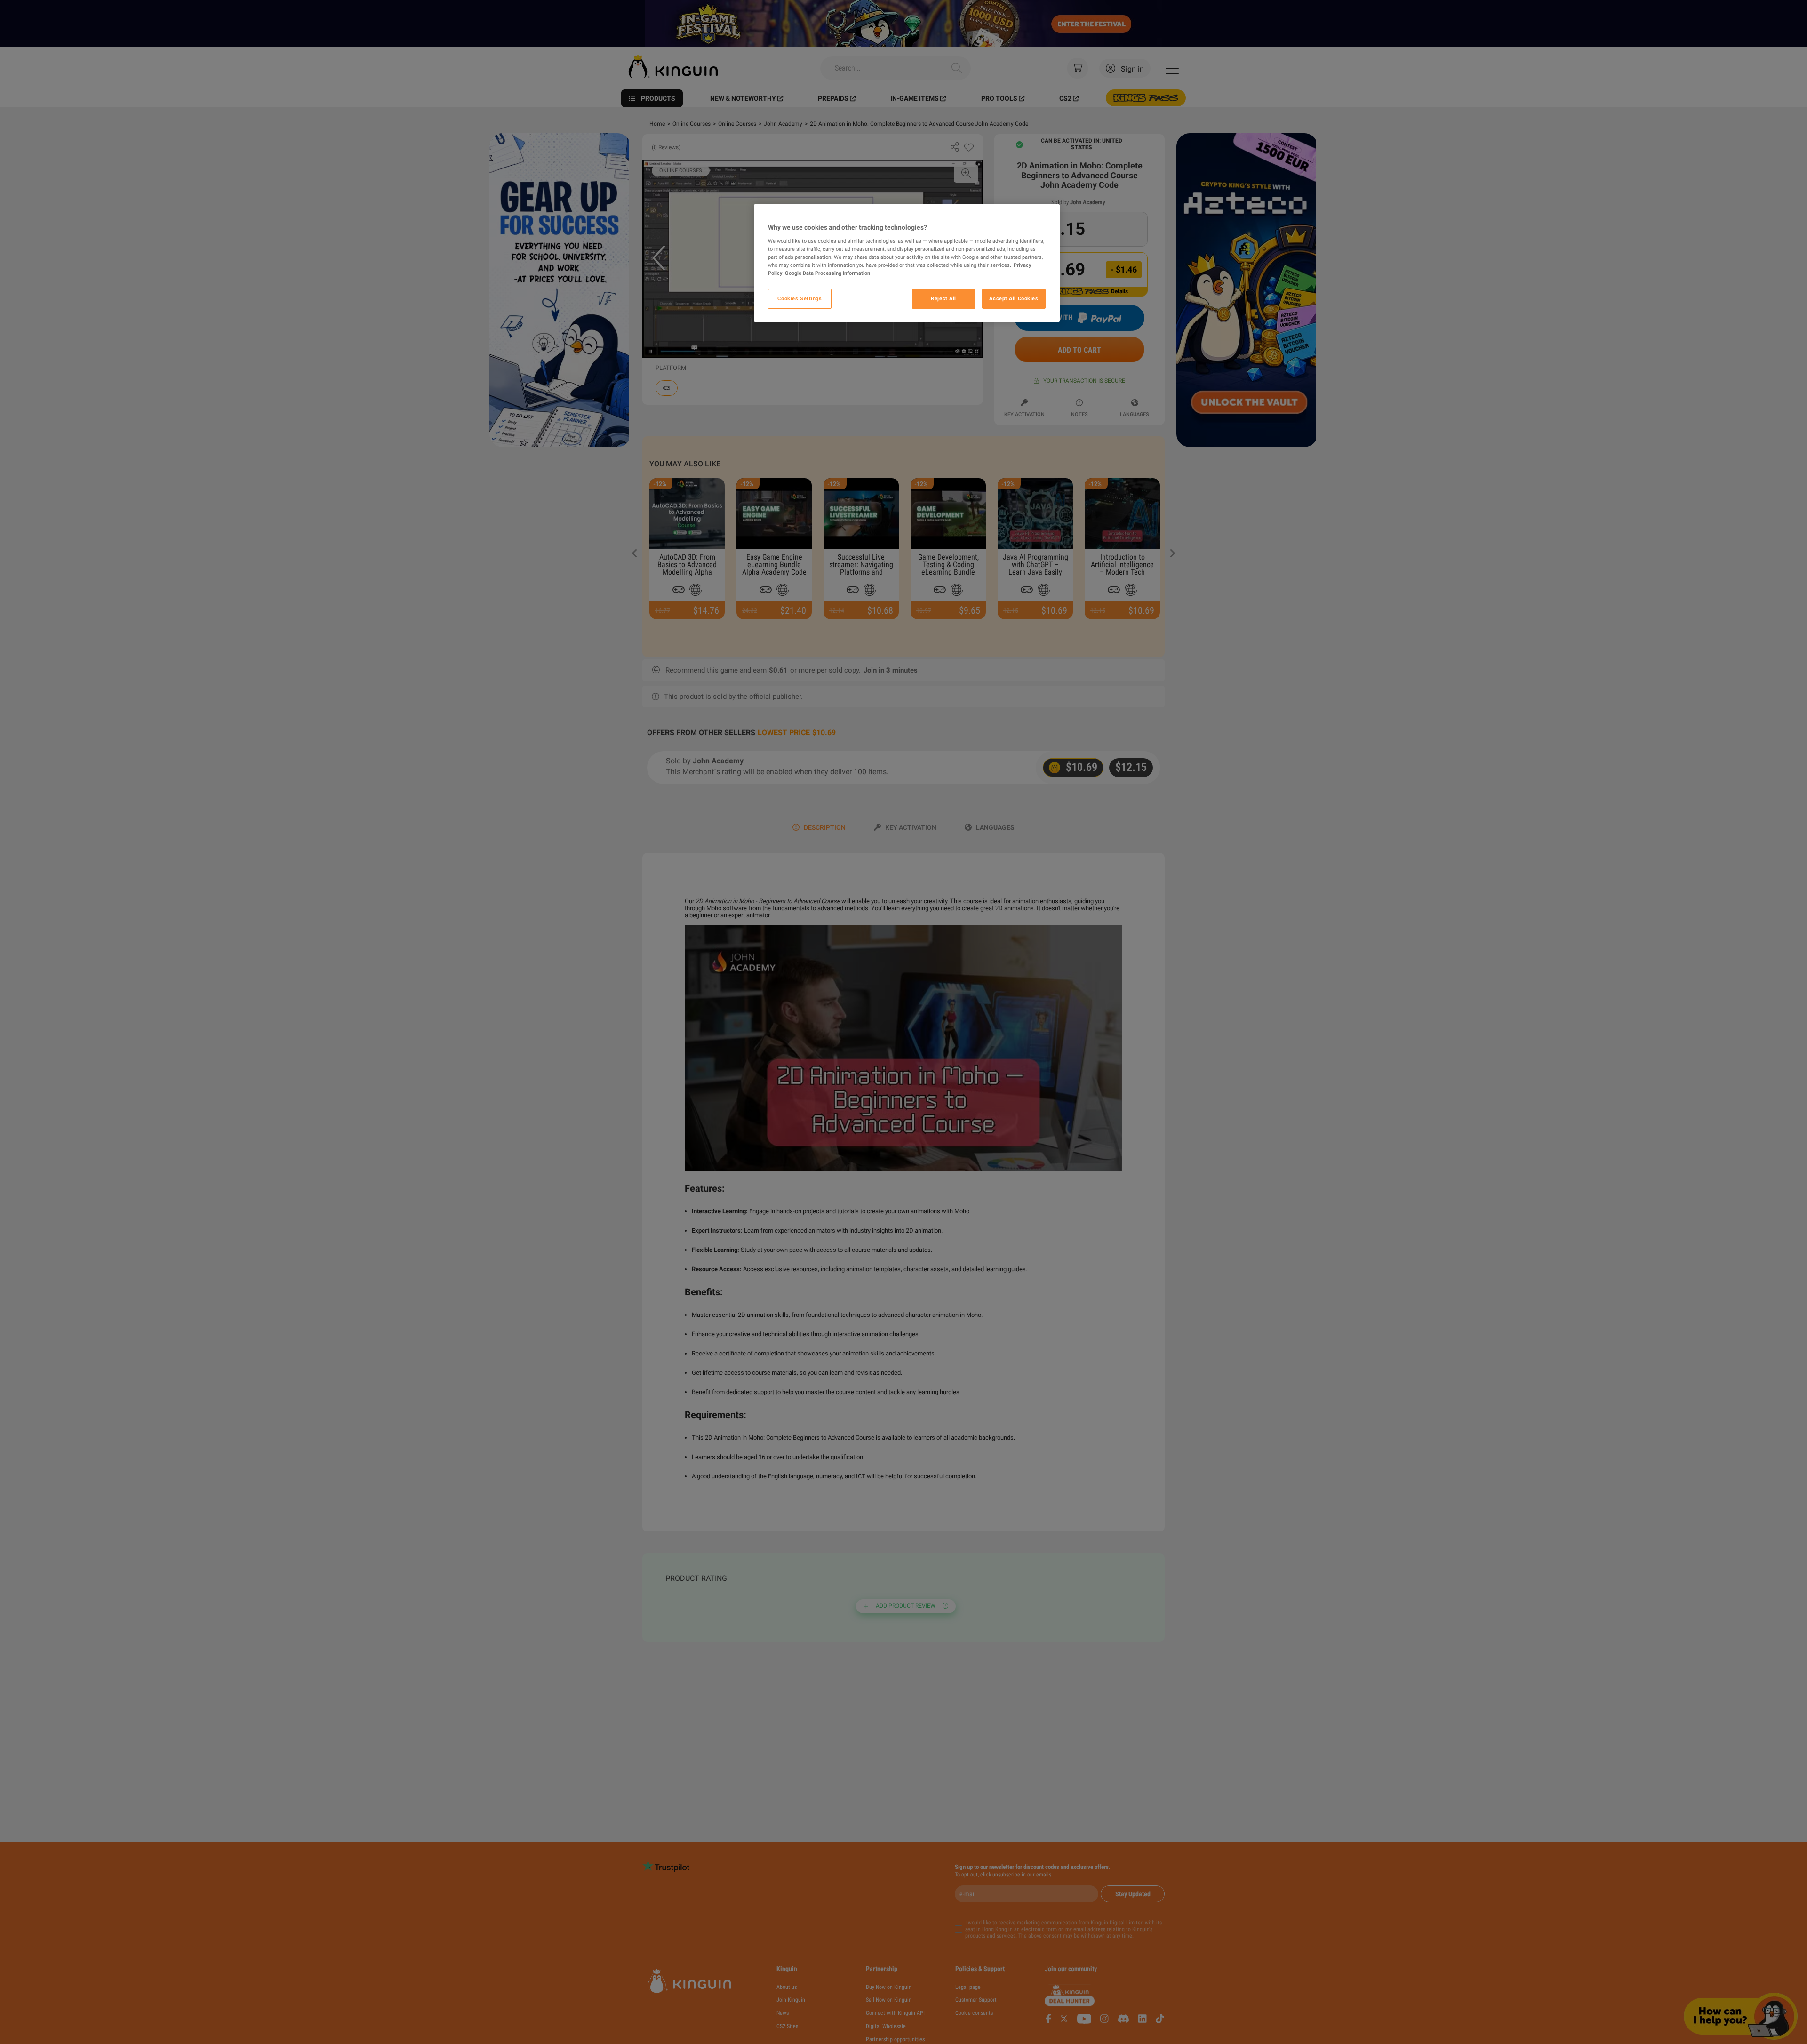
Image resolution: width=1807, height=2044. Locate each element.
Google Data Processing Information (828, 273)
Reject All (943, 298)
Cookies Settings (800, 298)
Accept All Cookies (1014, 298)
